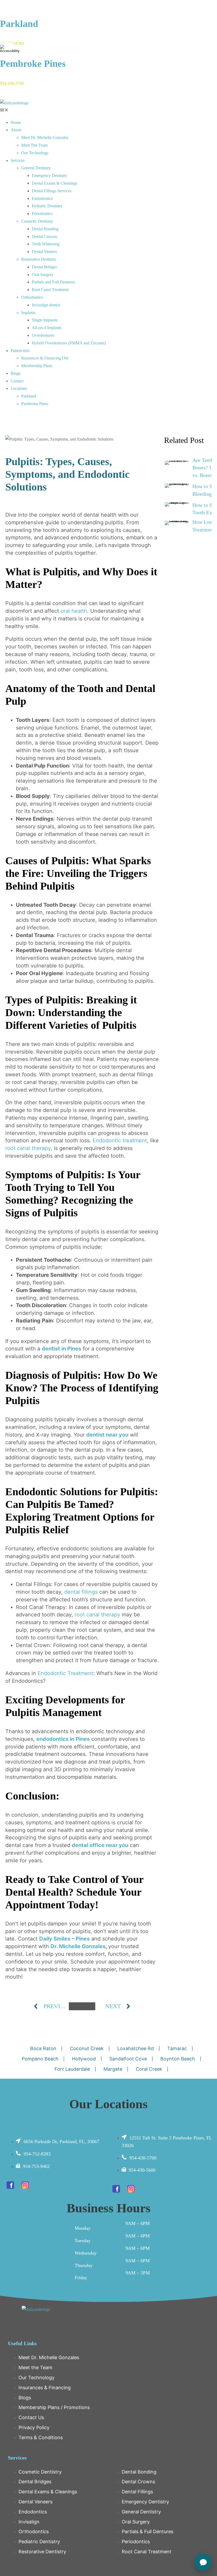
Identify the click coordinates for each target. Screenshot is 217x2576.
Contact (17, 381)
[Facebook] (10, 2185)
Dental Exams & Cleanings (55, 183)
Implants (28, 313)
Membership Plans (37, 366)
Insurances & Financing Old (45, 358)
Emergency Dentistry (49, 176)
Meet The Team (34, 145)
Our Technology (35, 153)
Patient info (20, 351)
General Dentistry (36, 168)
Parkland (19, 24)
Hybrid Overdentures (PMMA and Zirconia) (69, 343)
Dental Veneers (44, 252)
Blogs (15, 373)
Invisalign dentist (46, 305)
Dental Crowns (44, 237)
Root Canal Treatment (50, 290)
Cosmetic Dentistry (37, 221)
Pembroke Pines (33, 64)
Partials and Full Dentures (53, 282)
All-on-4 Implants (47, 328)
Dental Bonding (45, 229)
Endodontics (42, 198)
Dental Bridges (44, 267)
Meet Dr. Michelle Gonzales (45, 137)
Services (18, 160)
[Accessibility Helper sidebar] (6, 49)
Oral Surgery (43, 275)
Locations (19, 388)
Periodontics (42, 214)
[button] (108, 111)
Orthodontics (32, 297)
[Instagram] (25, 2185)
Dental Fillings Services (52, 191)
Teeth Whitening (46, 244)
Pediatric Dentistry (47, 206)
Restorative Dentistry (39, 259)
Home (16, 122)
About (16, 130)
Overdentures (43, 335)
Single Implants (45, 320)
